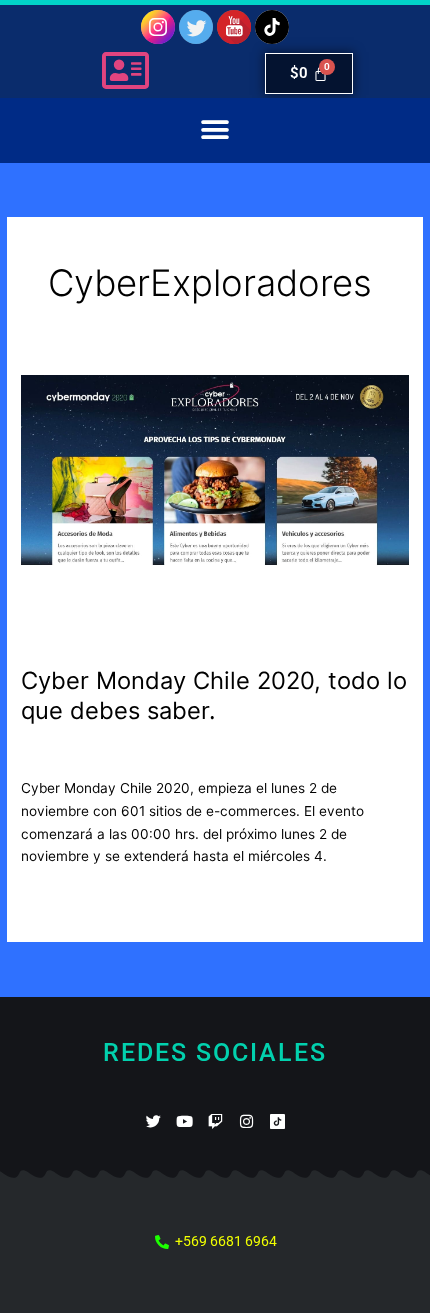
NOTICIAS (192, 753)
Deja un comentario (84, 753)
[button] (215, 130)
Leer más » (56, 897)
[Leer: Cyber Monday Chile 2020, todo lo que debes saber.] (215, 509)
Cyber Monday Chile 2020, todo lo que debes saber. (214, 696)
